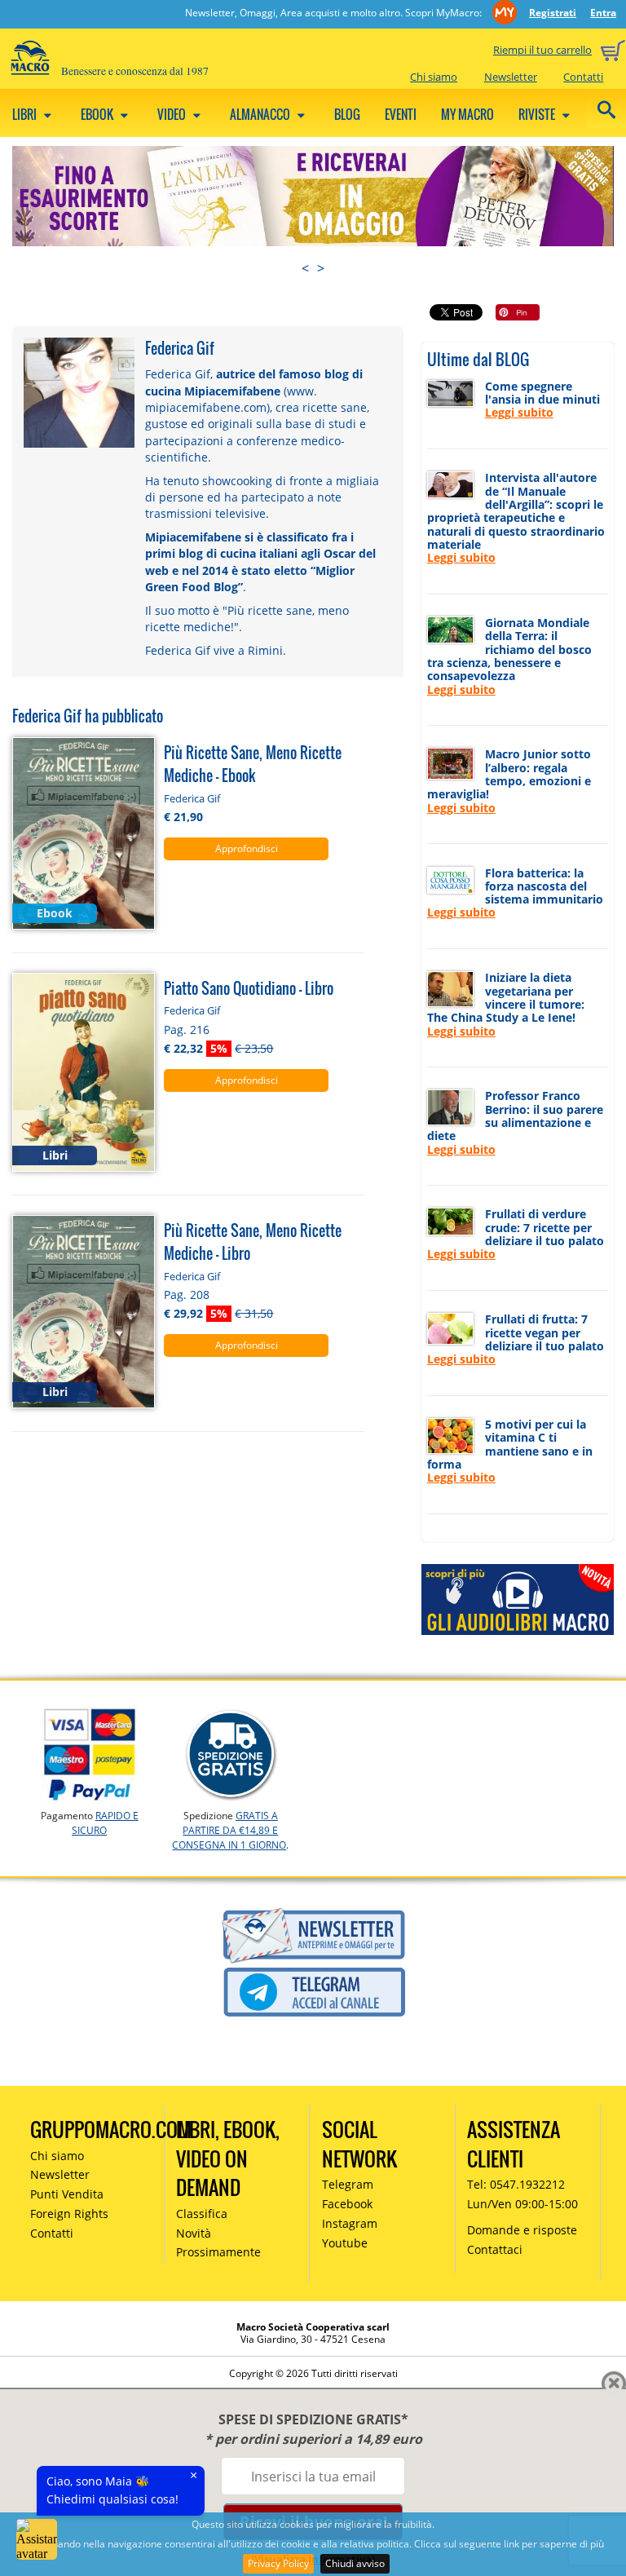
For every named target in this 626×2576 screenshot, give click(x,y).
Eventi (401, 114)
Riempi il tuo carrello (542, 50)
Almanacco (261, 114)
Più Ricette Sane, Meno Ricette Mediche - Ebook (253, 764)
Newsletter (511, 77)
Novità (194, 2233)
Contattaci (495, 2249)
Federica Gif (192, 798)
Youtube (345, 2243)
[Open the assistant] (37, 2539)
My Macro (467, 114)
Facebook (347, 2204)
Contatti (583, 77)
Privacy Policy (278, 2563)
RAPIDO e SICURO (105, 1823)
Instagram (350, 2223)
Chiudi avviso (355, 2563)
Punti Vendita (67, 2194)
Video (173, 114)
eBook (98, 114)
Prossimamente (218, 2252)
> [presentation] (321, 268)
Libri (26, 114)
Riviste (538, 114)
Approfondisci (247, 848)
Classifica (202, 2214)
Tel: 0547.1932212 (516, 2184)
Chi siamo (434, 77)
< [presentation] (305, 268)
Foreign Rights (69, 2214)
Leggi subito (519, 412)
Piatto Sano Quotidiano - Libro (249, 988)
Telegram (348, 2184)
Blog (347, 114)
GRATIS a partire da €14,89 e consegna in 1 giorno (229, 1830)
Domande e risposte (522, 2230)
